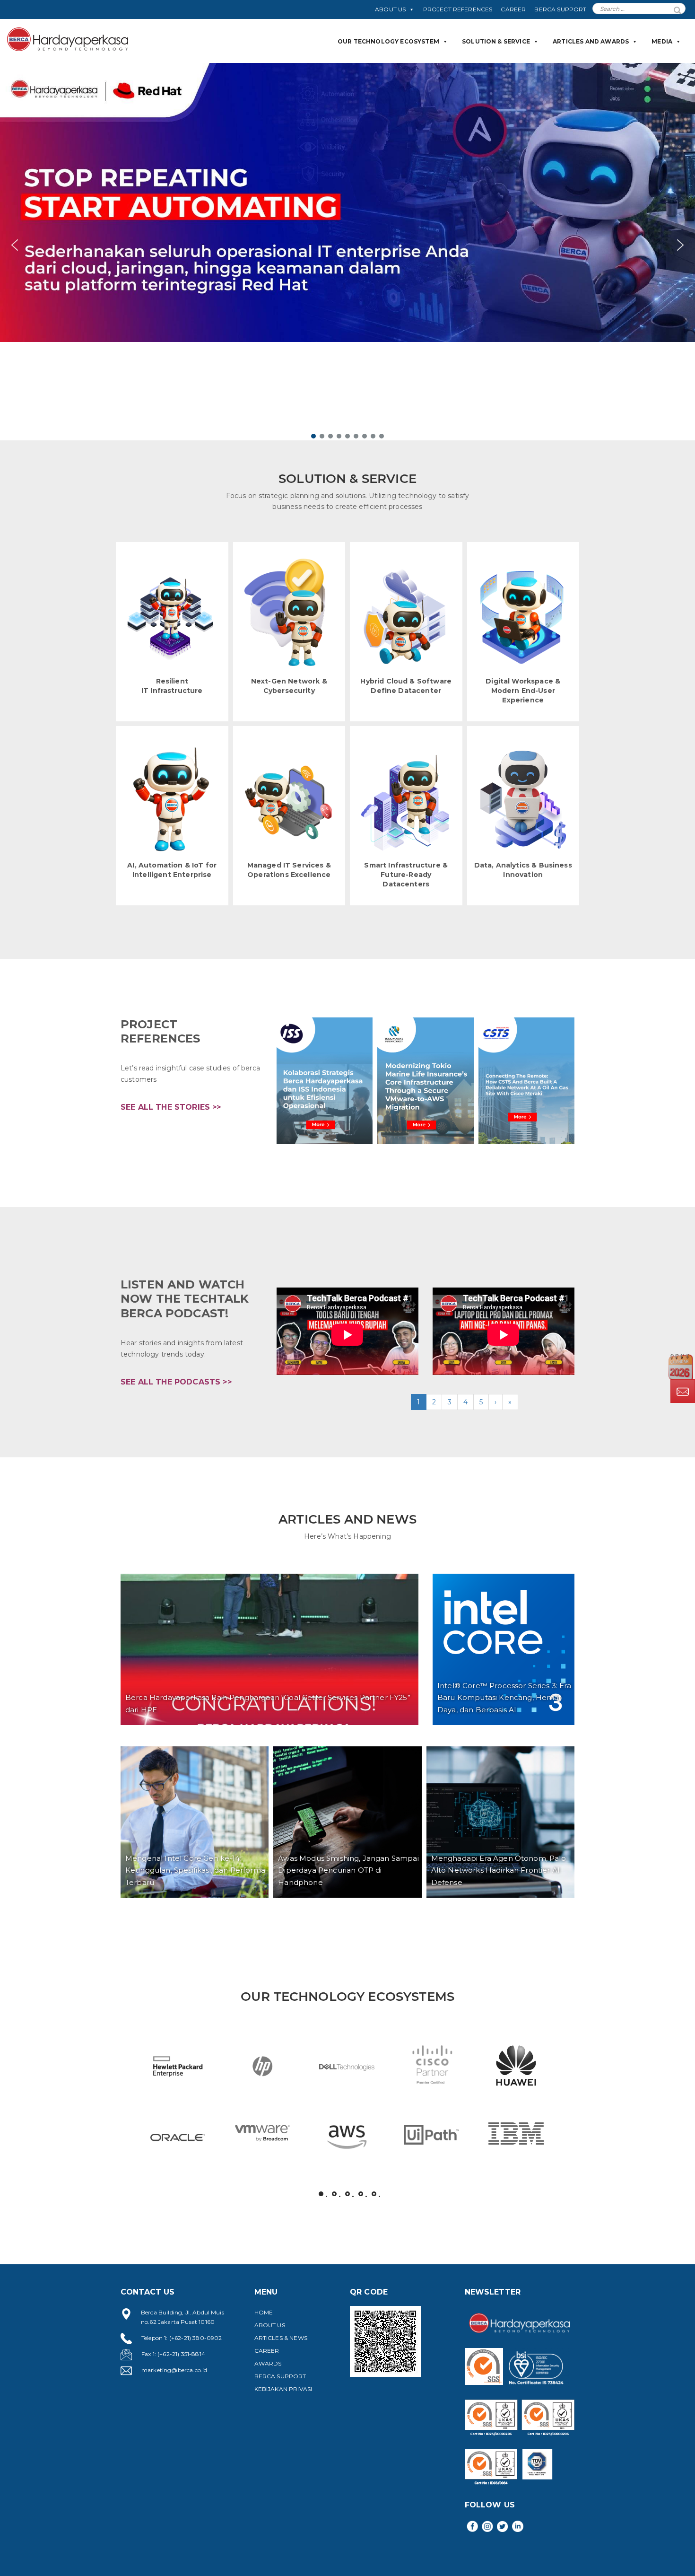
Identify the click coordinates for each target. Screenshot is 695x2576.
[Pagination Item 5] (374, 2194)
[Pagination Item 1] (321, 2194)
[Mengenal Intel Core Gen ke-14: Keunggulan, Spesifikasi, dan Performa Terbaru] (195, 1822)
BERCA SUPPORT (560, 9)
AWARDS (268, 2363)
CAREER (513, 9)
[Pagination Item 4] (361, 2194)
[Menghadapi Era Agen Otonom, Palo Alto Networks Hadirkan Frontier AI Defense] (500, 1822)
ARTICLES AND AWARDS (591, 41)
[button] (347, 245)
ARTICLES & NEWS (281, 2338)
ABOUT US (390, 9)
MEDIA (662, 41)
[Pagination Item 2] (334, 2194)
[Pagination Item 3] (347, 2194)
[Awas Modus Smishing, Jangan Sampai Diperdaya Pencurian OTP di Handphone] (347, 1822)
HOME (264, 2312)
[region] (347, 252)
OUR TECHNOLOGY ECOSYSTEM (388, 41)
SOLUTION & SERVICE (496, 41)
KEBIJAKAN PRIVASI (283, 2389)
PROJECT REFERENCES (458, 9)
